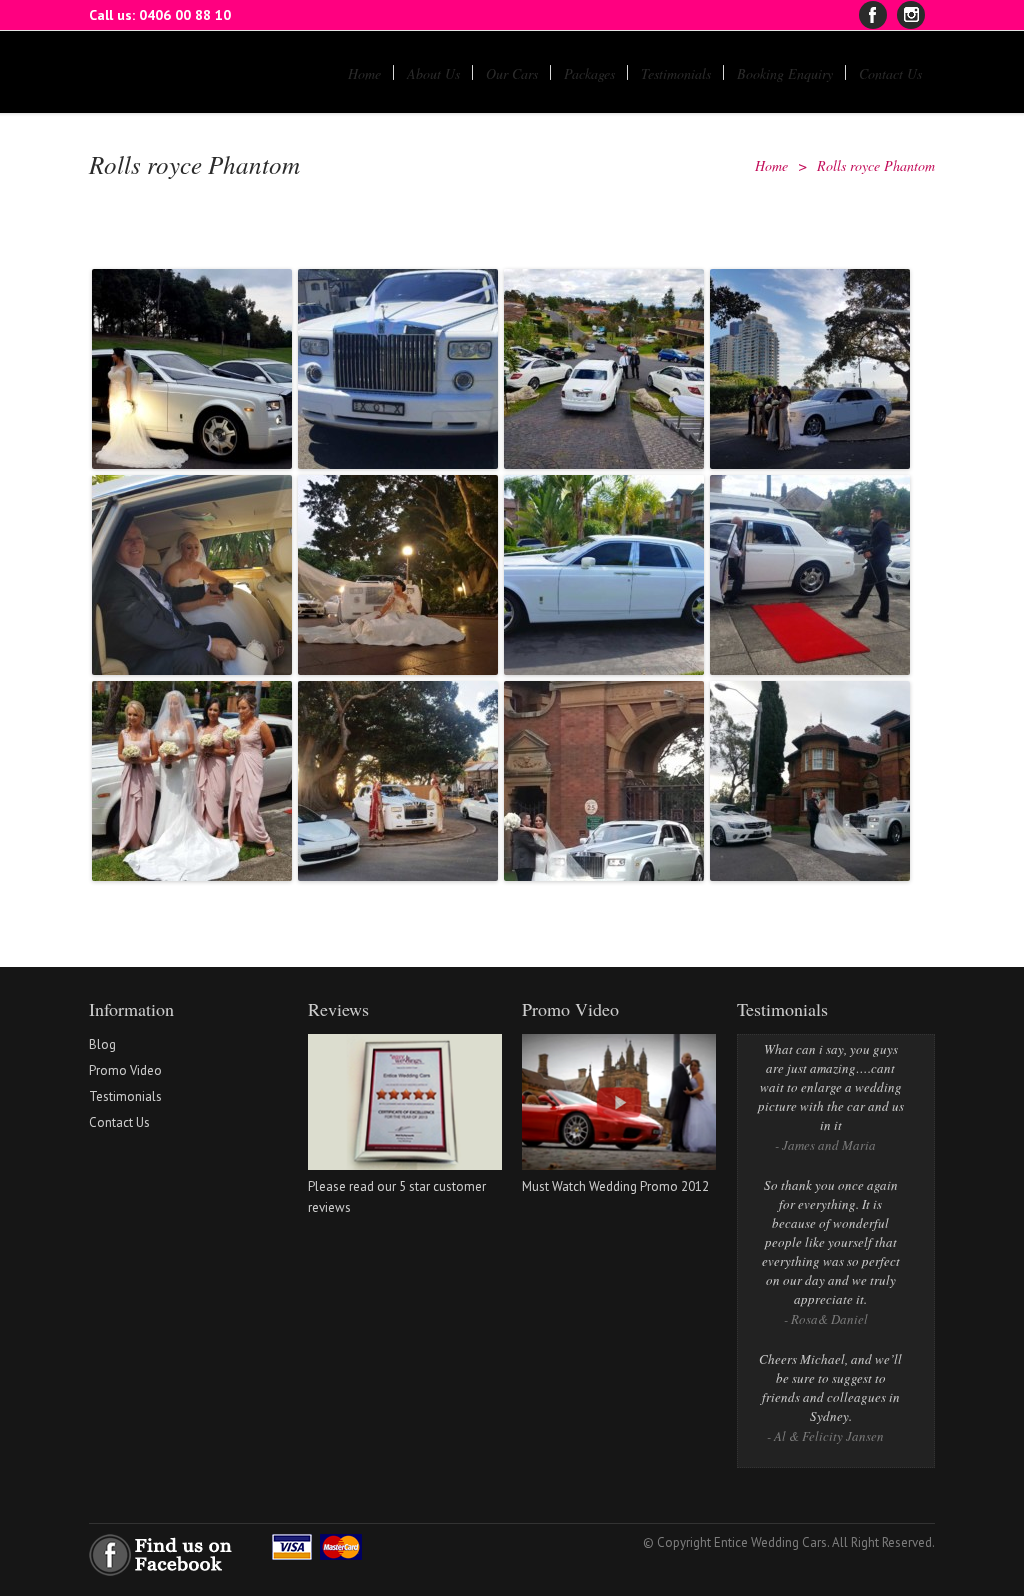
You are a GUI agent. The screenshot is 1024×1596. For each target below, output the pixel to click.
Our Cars (512, 73)
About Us (433, 73)
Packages (589, 73)
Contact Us (890, 73)
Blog (102, 1044)
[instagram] (911, 15)
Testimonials (676, 73)
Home (364, 73)
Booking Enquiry (785, 73)
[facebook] (873, 15)
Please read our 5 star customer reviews (397, 1197)
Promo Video (125, 1070)
